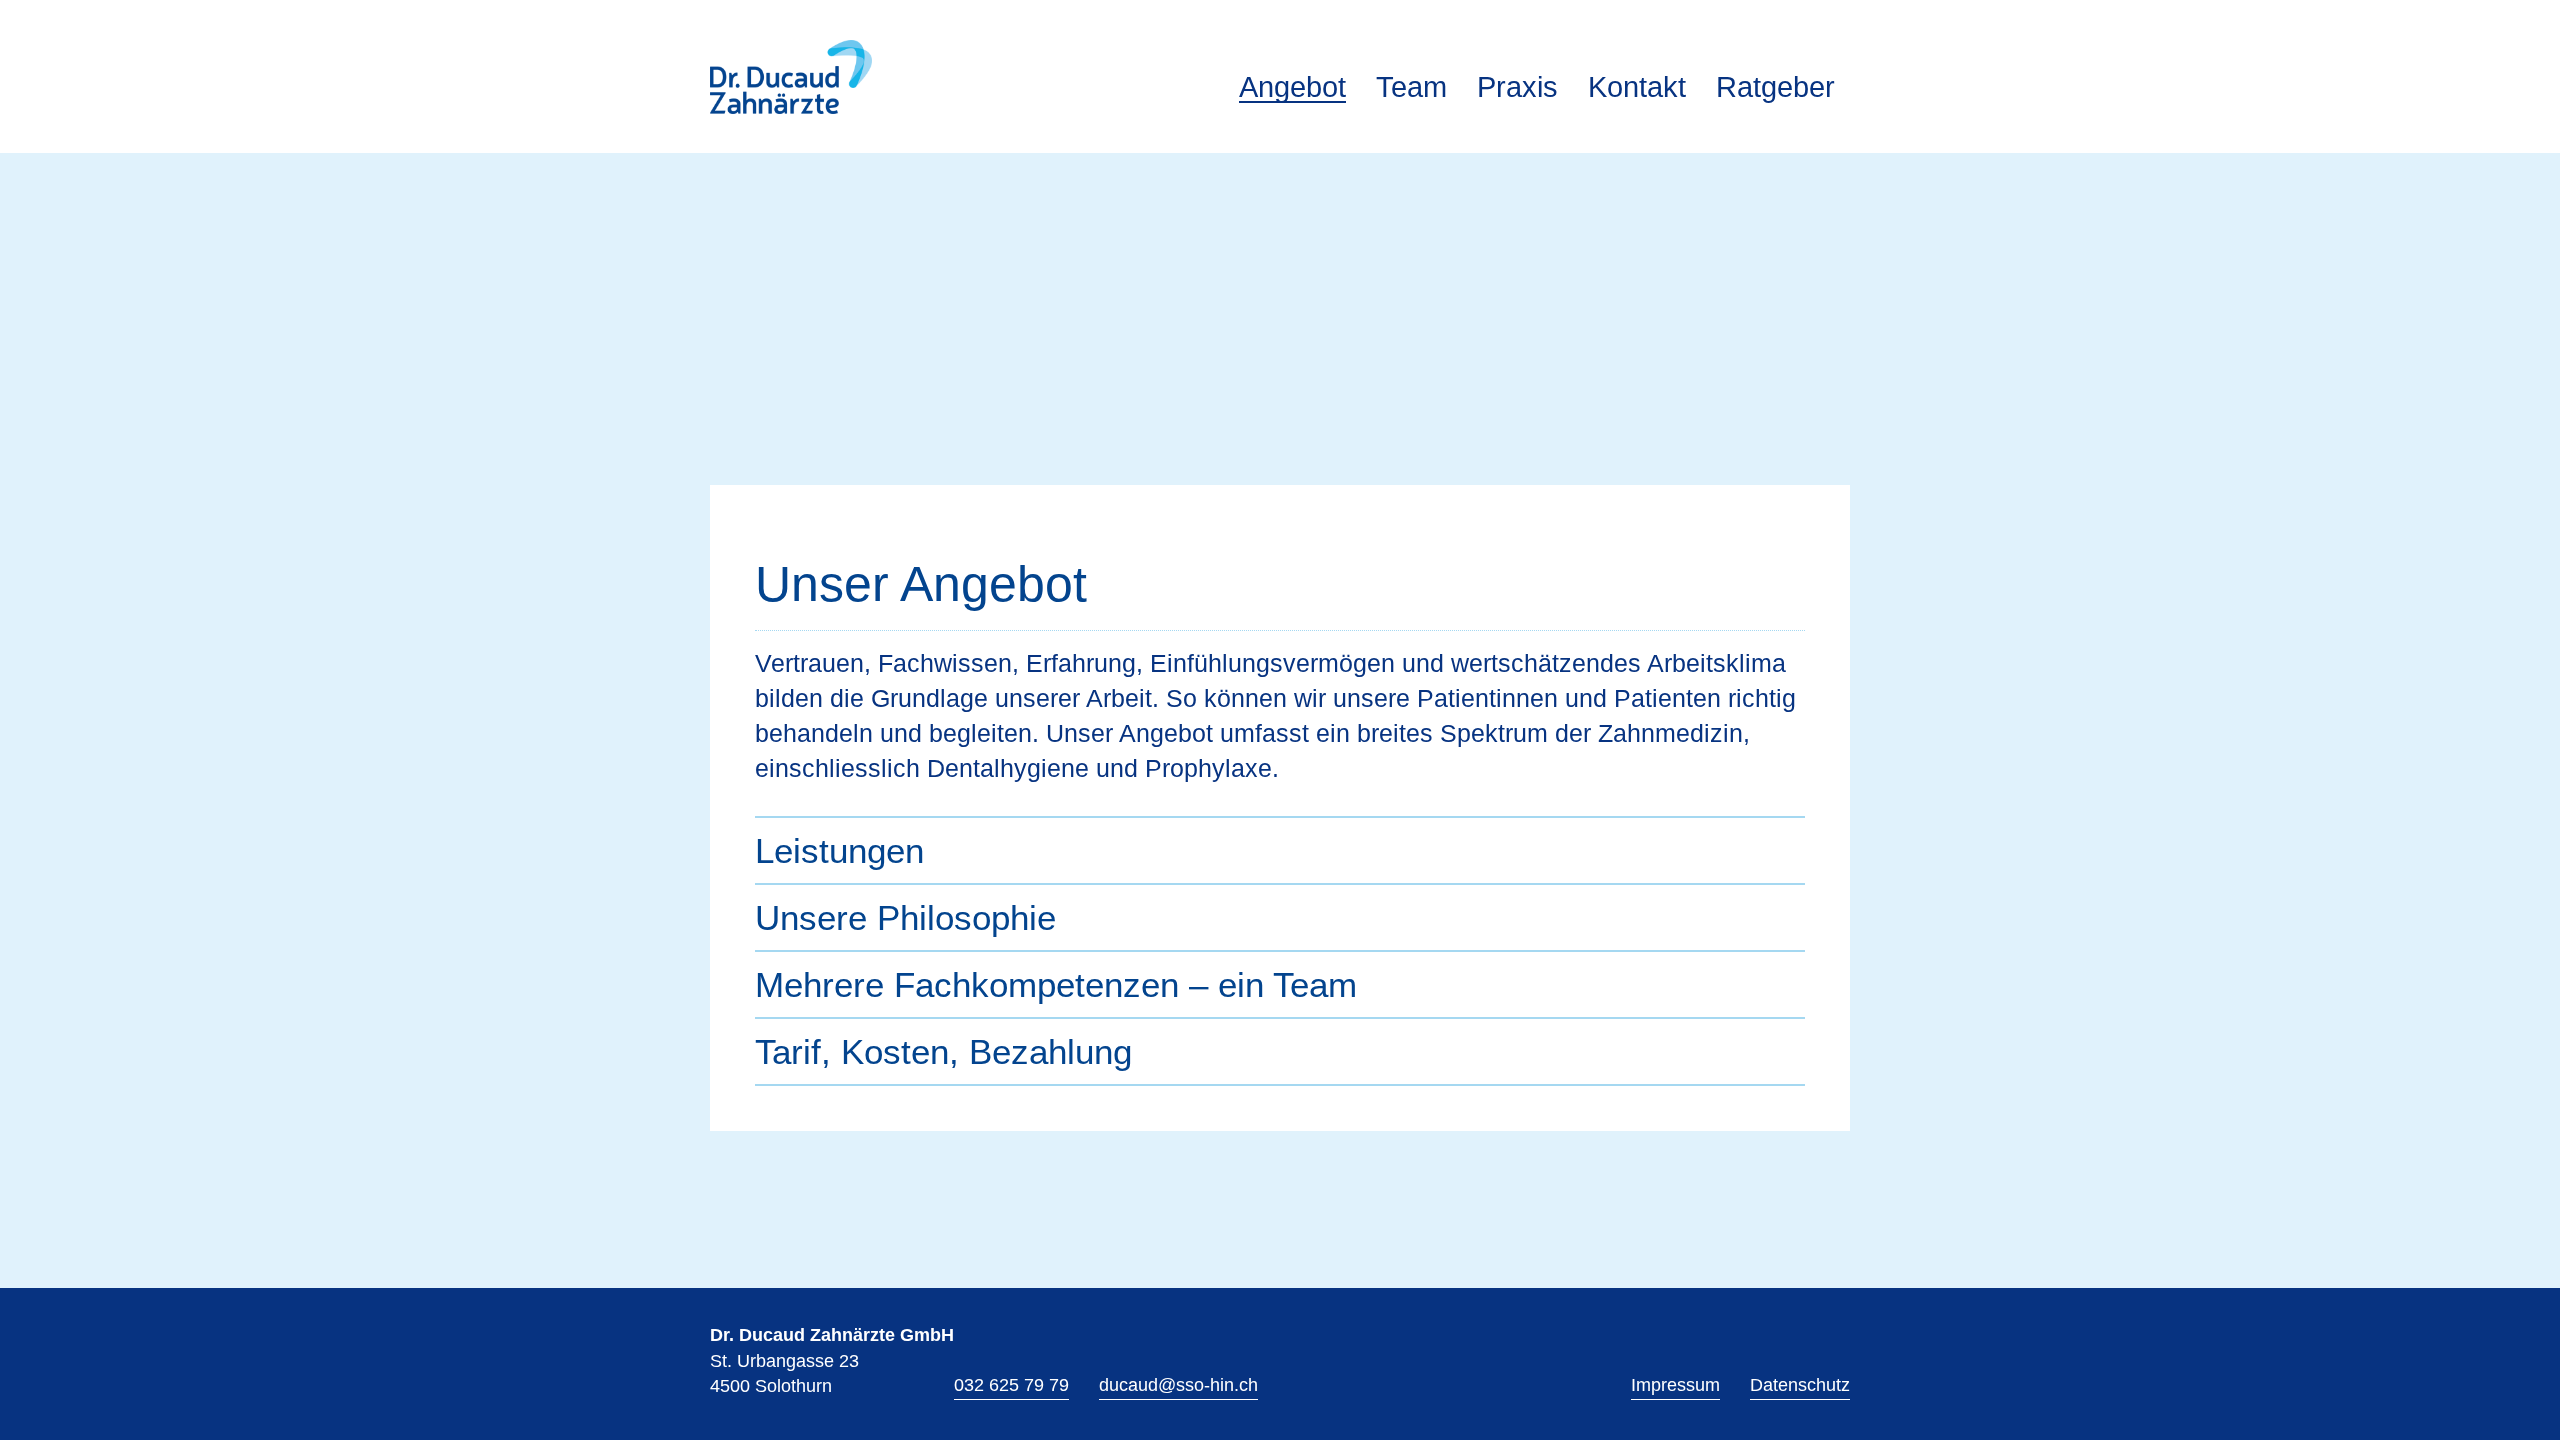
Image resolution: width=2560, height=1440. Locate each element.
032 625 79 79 (1011, 1385)
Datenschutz (1800, 1385)
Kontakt (1637, 86)
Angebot (1292, 87)
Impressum (1675, 1385)
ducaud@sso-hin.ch (1178, 1385)
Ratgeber (1775, 86)
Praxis (1517, 86)
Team (1411, 86)
